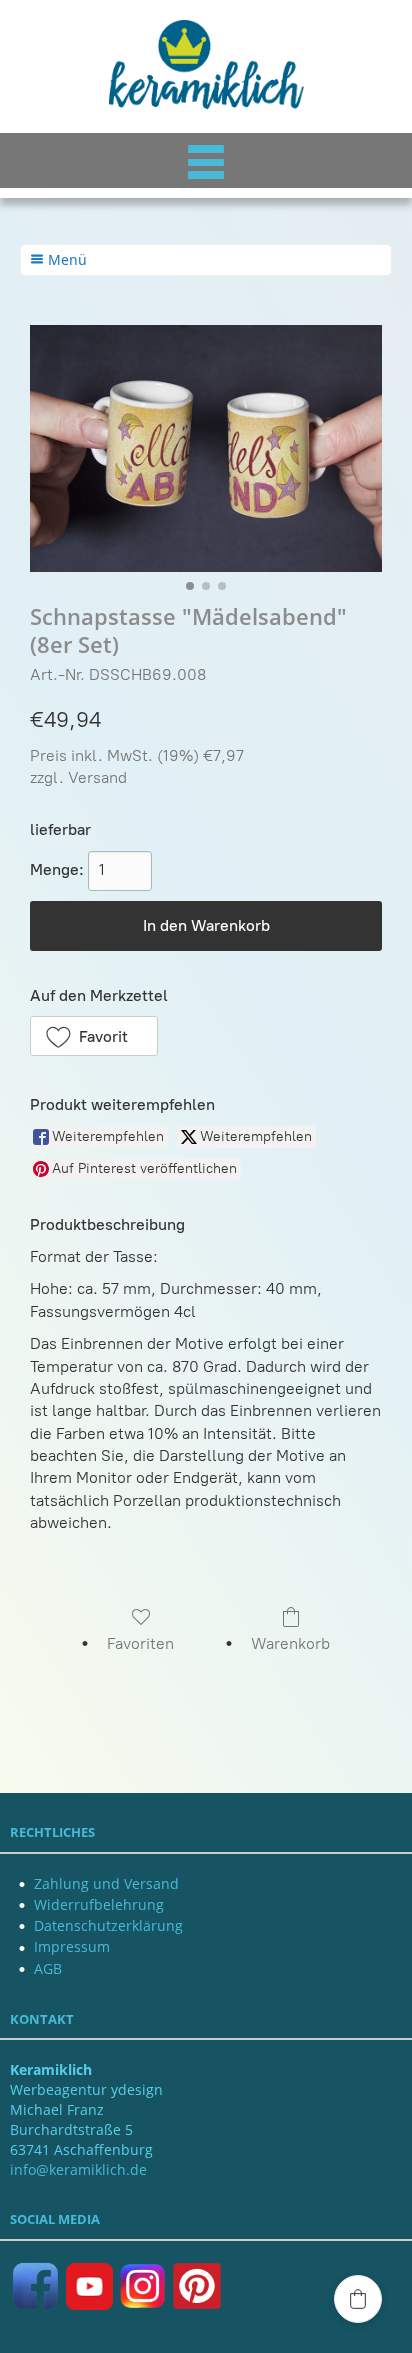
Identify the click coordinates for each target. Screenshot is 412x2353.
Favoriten (140, 1643)
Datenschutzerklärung (108, 1925)
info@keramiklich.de (78, 2169)
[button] (94, 1036)
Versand (97, 777)
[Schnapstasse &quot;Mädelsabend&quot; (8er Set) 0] (206, 448)
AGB (48, 1968)
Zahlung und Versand (106, 1883)
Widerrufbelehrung (99, 1904)
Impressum (72, 1946)
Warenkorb (290, 1643)
